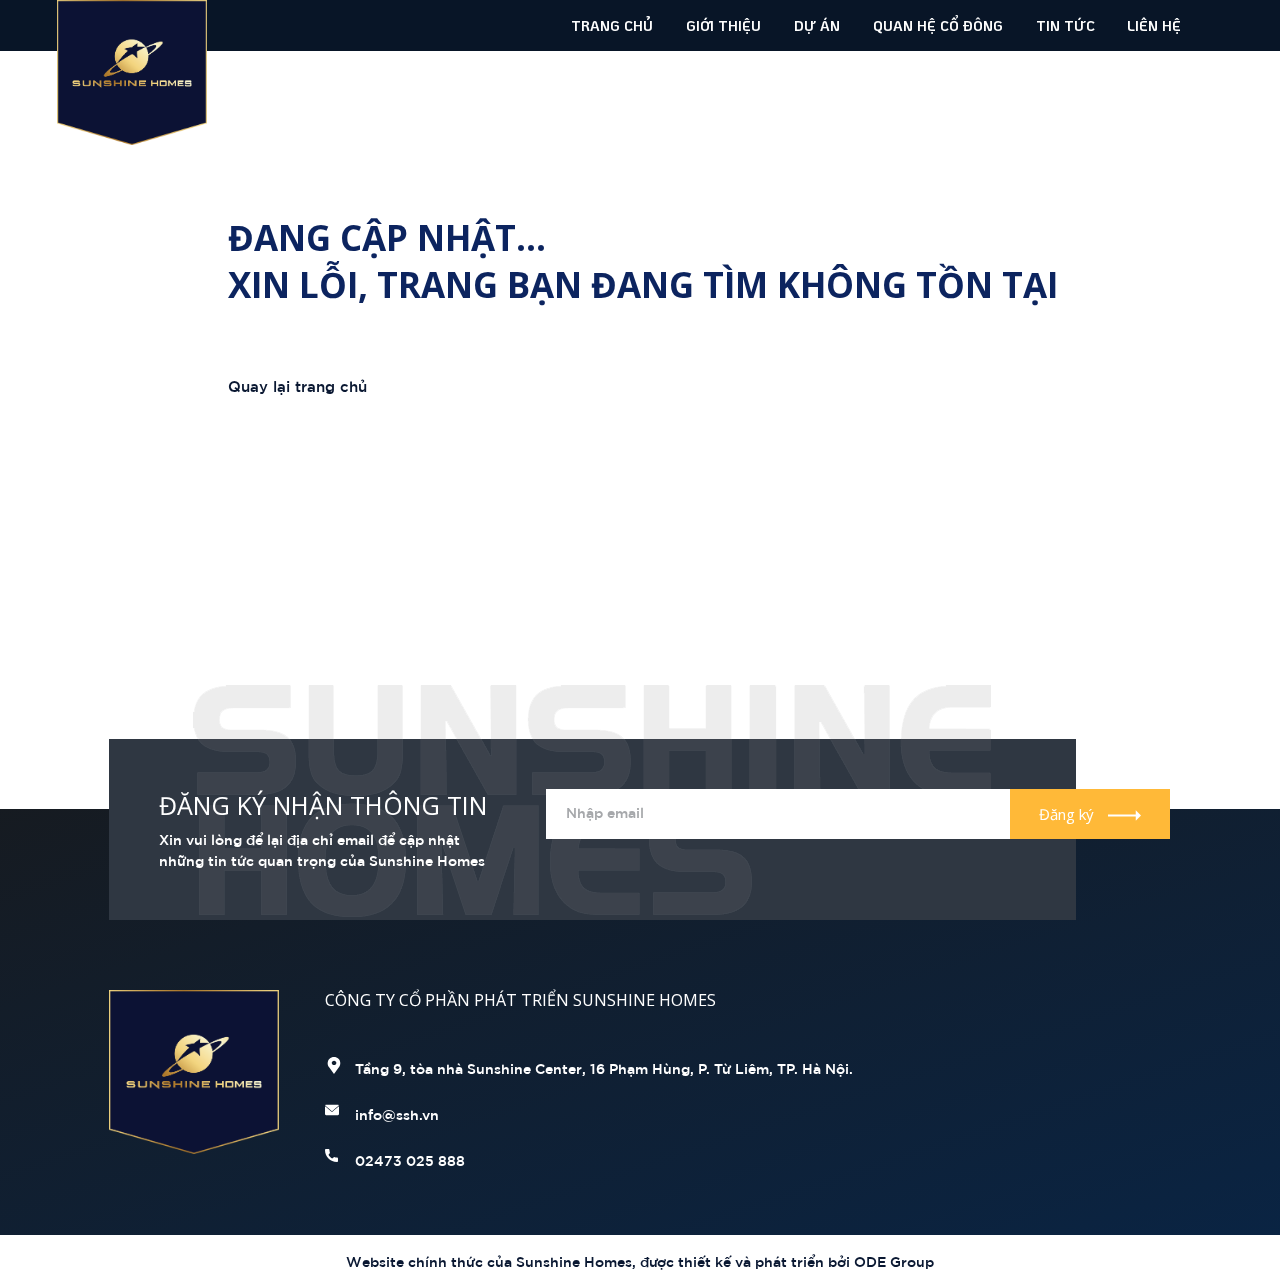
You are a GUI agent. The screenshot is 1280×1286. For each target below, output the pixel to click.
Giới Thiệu (723, 25)
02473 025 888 (410, 1159)
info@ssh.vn (397, 1113)
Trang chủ (612, 25)
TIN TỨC (1065, 25)
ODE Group (892, 1260)
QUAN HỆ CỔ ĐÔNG (938, 25)
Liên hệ (1154, 25)
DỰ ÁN (817, 25)
